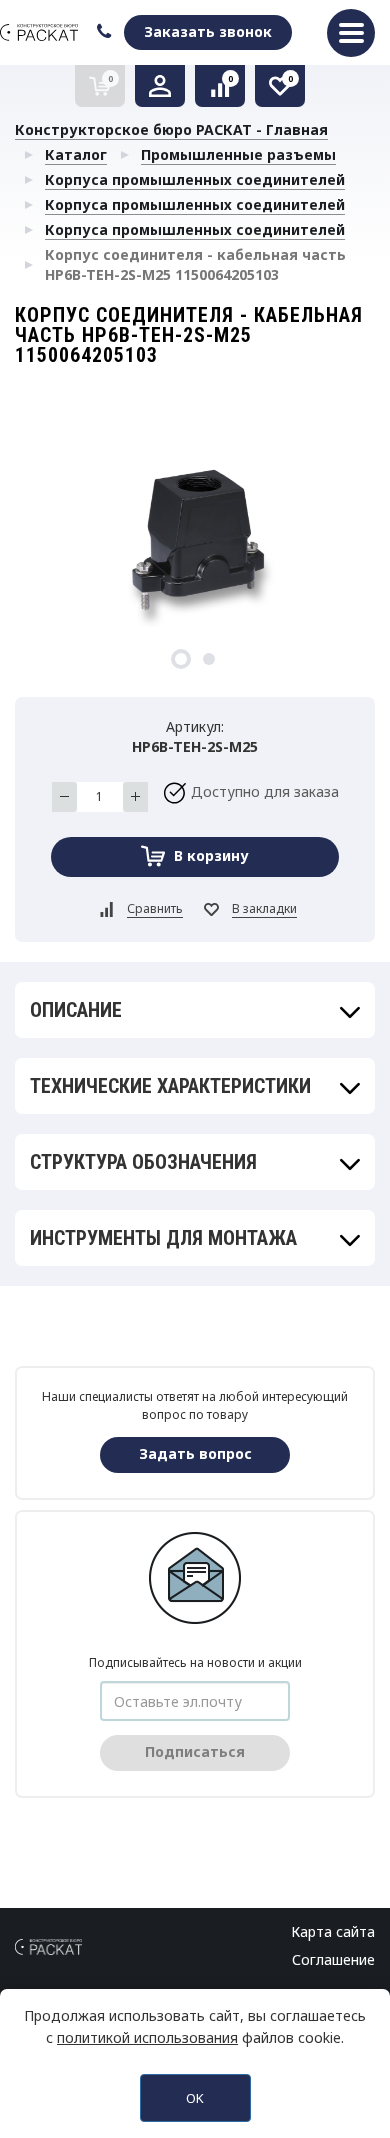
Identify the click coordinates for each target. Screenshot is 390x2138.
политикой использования (147, 2037)
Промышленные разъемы (238, 154)
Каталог (76, 154)
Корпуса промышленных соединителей (195, 179)
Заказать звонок (208, 31)
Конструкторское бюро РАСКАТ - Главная (171, 129)
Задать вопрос (195, 1453)
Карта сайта (333, 1931)
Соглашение (333, 1959)
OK (195, 2098)
